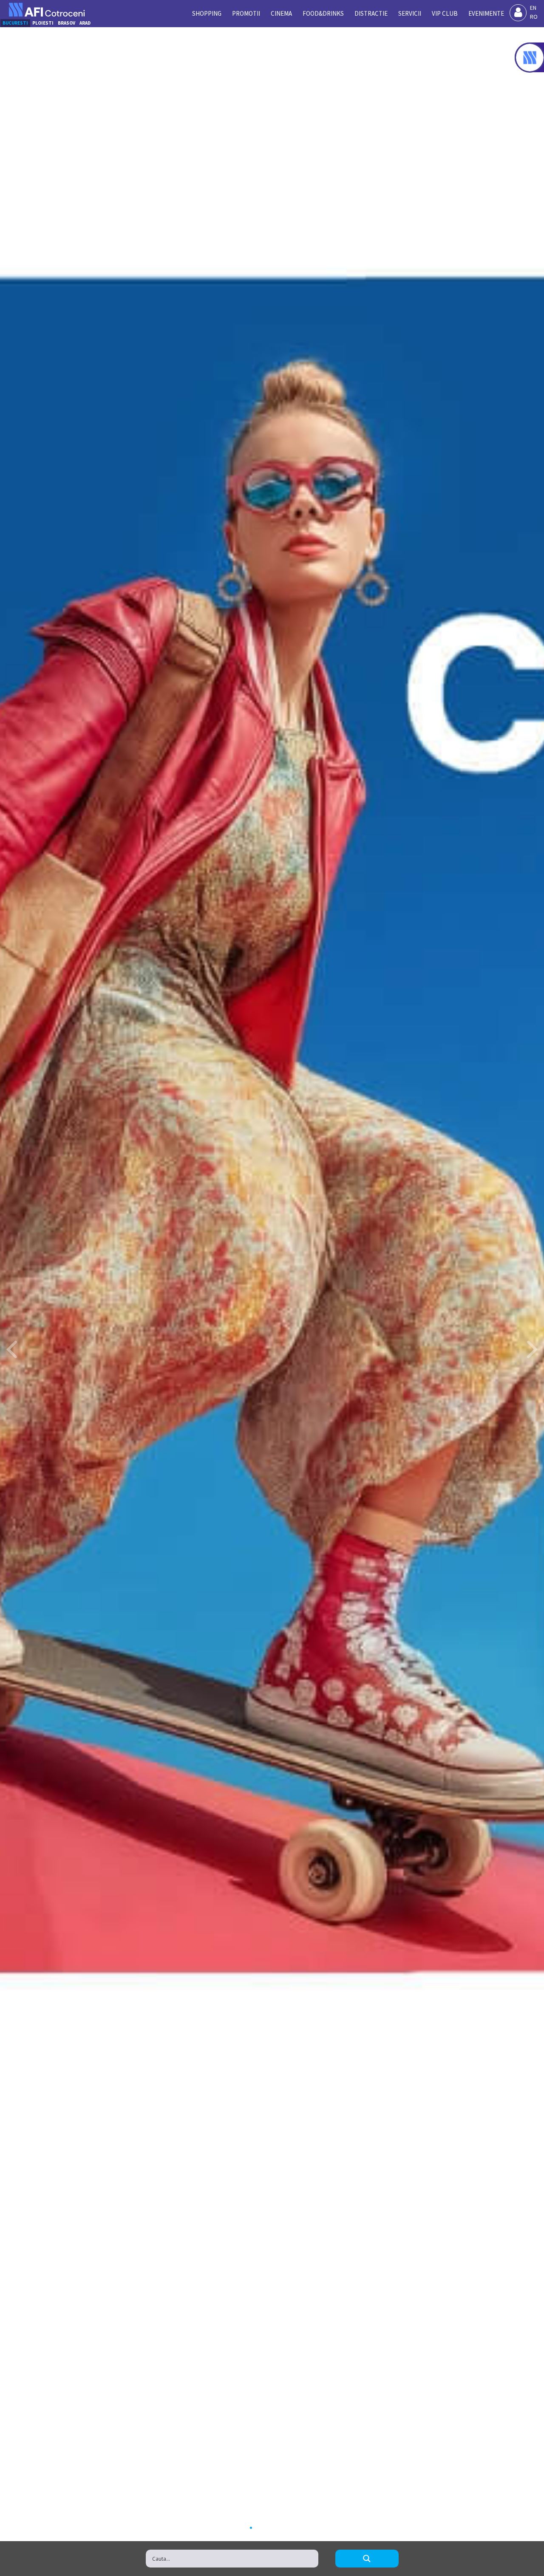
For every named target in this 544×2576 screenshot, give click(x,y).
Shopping (207, 13)
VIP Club (445, 13)
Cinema (281, 13)
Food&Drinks (323, 13)
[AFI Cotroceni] (47, 10)
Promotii (246, 13)
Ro (534, 17)
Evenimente (486, 13)
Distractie (371, 13)
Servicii (410, 13)
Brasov (67, 23)
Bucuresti (15, 23)
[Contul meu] (518, 13)
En (533, 8)
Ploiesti (43, 23)
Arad (85, 23)
